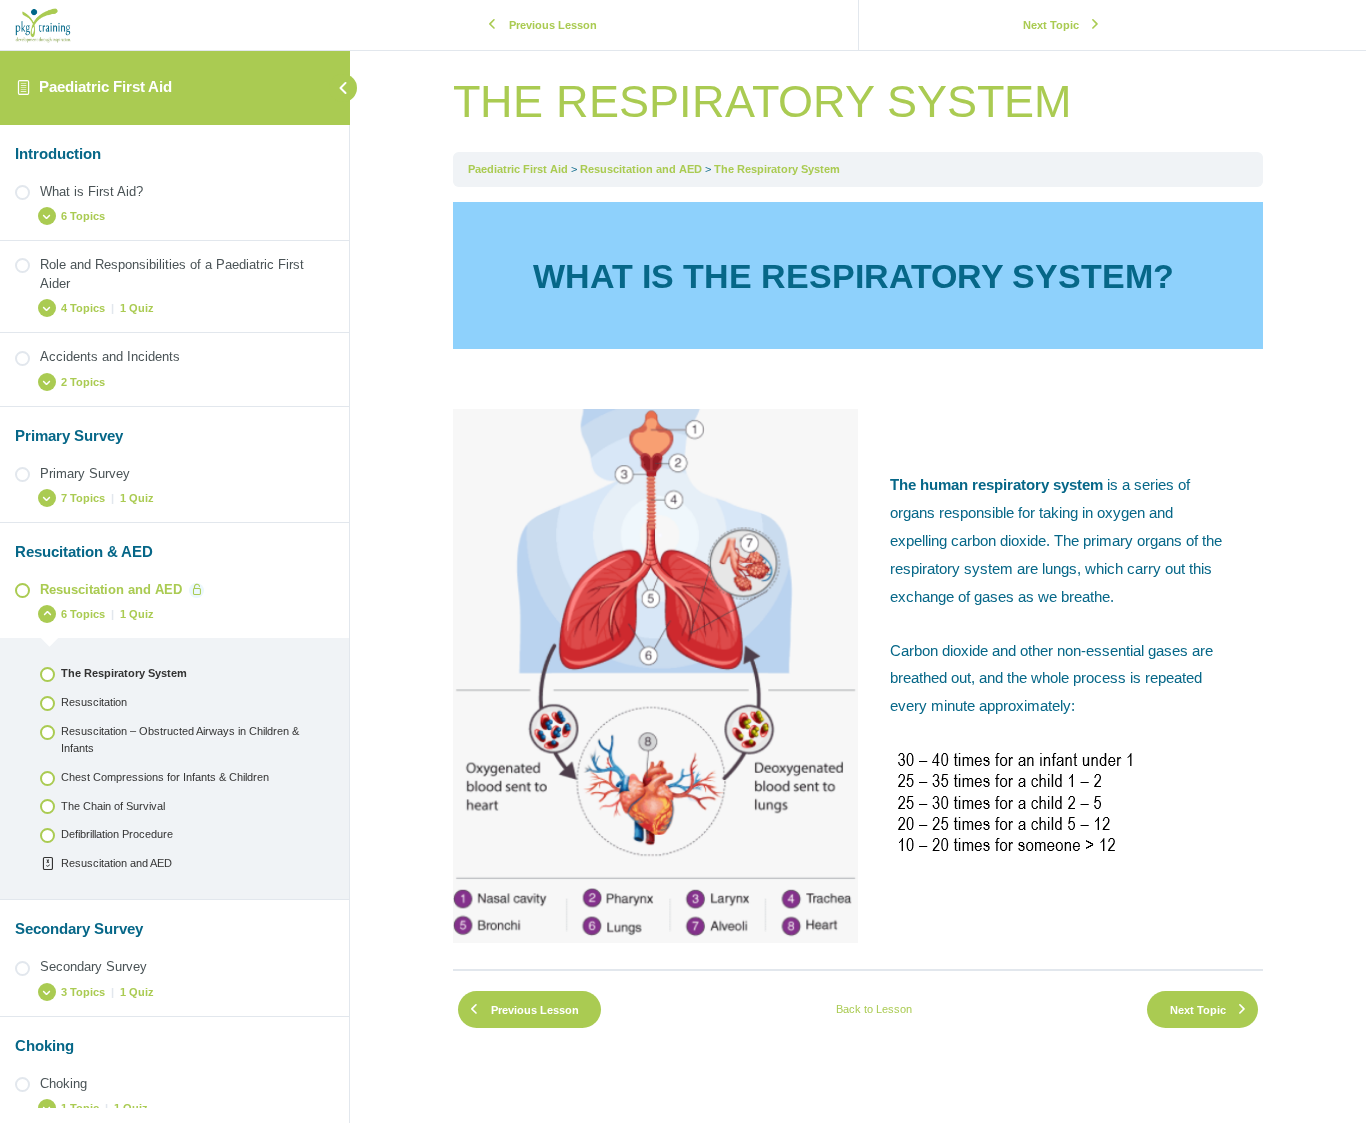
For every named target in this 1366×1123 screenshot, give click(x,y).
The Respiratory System (777, 169)
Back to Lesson (874, 1009)
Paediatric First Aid (105, 86)
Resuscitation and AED (641, 169)
